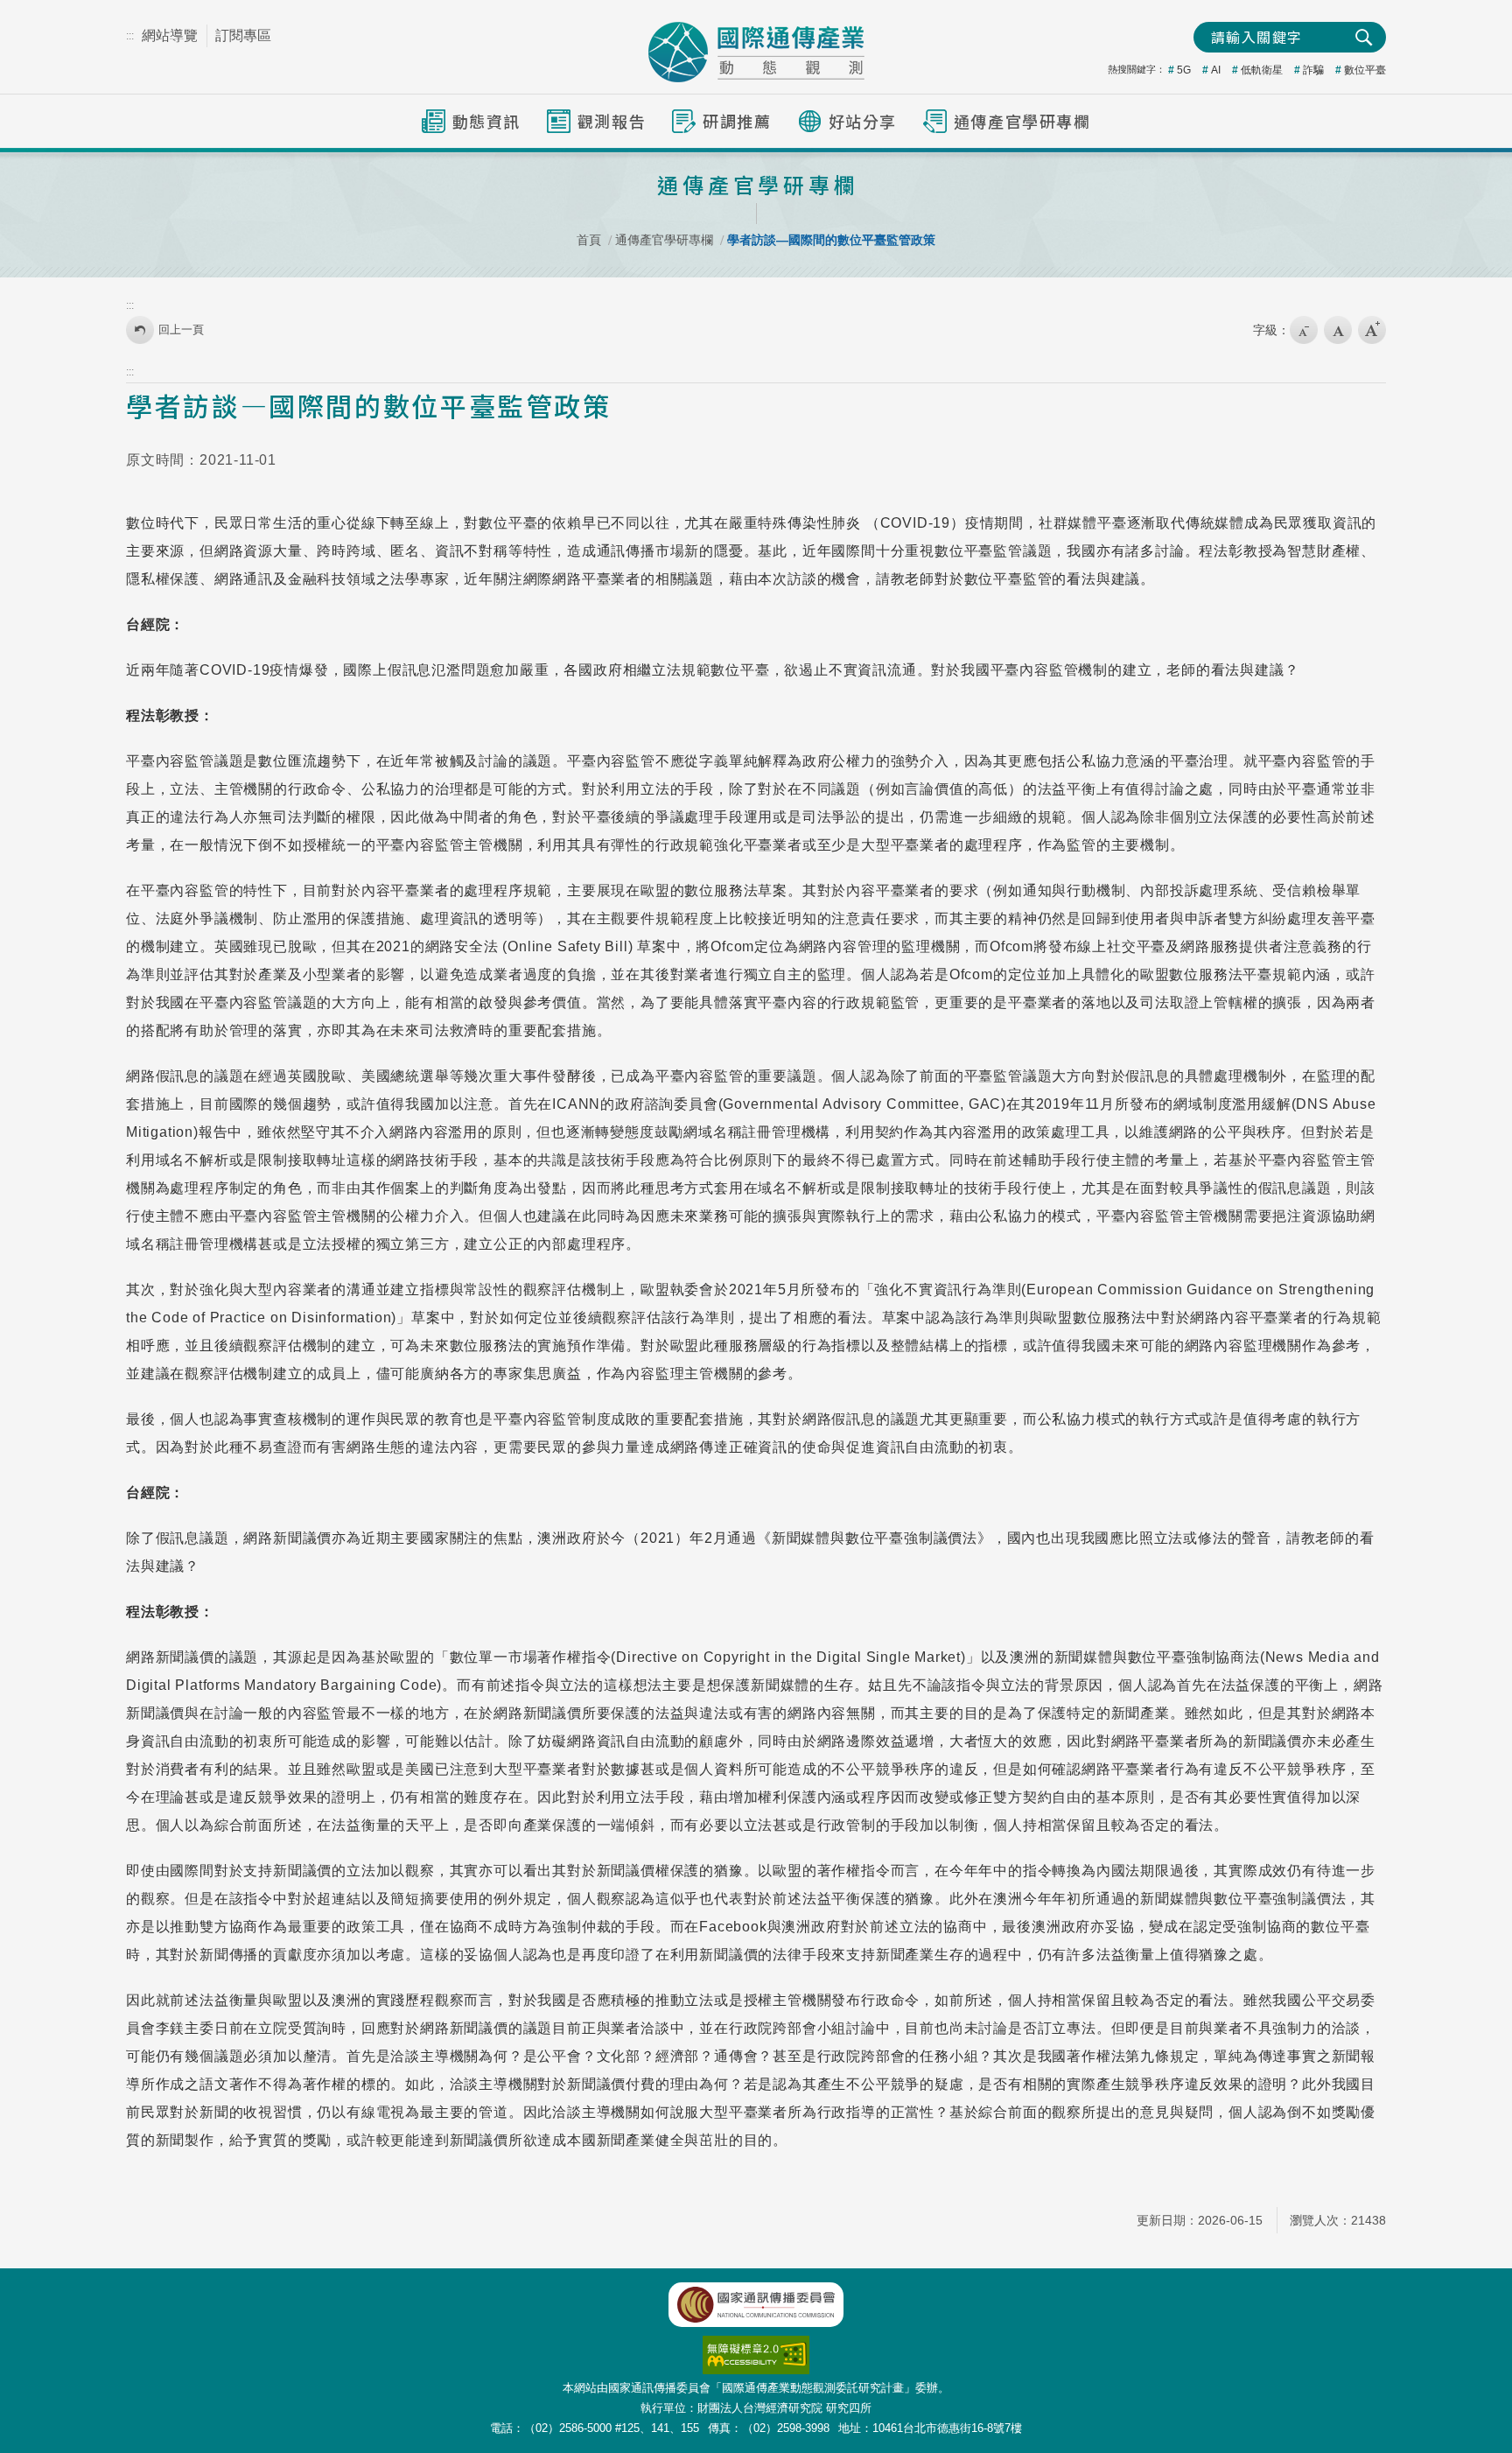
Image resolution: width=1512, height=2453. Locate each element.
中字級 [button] (1338, 330)
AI (1216, 70)
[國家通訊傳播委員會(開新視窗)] (756, 2305)
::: (130, 36)
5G (1184, 70)
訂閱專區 (243, 35)
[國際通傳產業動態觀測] (756, 52)
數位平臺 (1365, 70)
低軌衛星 (1262, 70)
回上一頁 (181, 329)
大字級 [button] (1372, 330)
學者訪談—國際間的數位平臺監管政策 (831, 240)
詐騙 (1313, 70)
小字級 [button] (1304, 330)
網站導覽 (170, 35)
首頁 (589, 240)
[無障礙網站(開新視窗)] (756, 2345)
